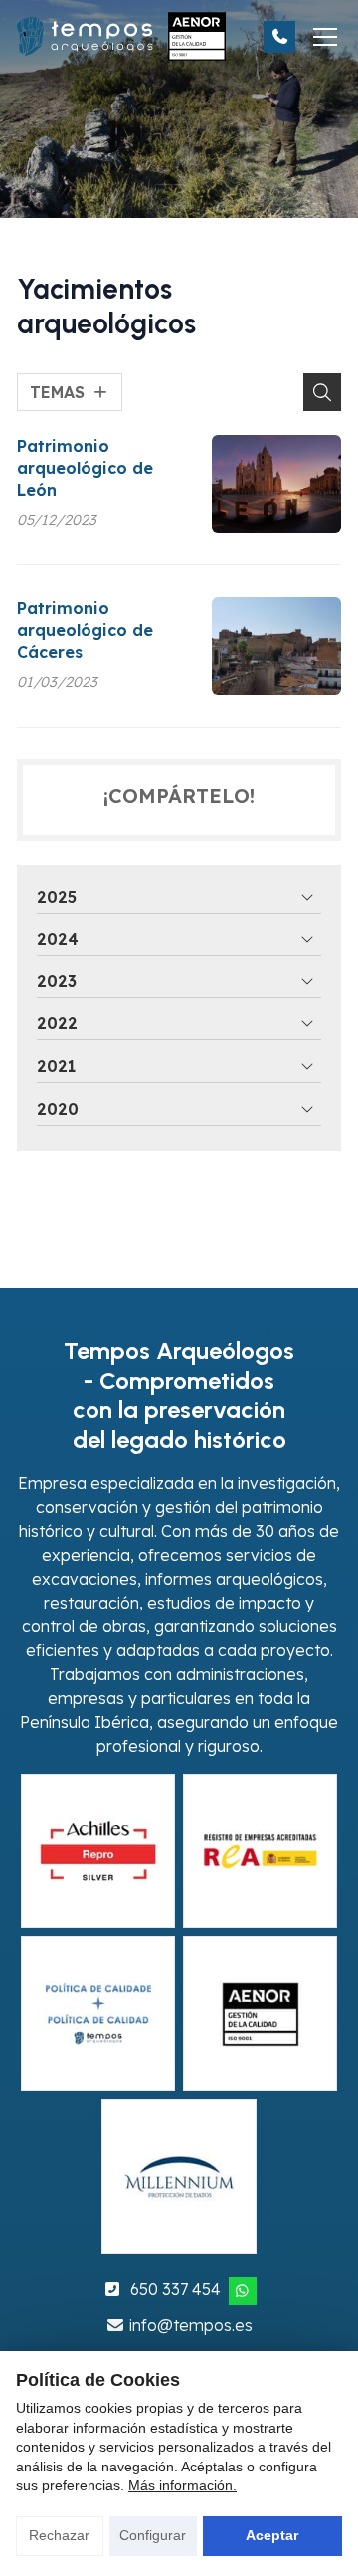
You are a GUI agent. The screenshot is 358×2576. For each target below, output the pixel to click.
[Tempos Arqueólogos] (121, 36)
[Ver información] (98, 2013)
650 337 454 (176, 2289)
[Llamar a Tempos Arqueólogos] (279, 37)
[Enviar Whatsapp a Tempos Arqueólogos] (243, 2291)
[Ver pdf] (98, 1851)
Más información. (182, 2485)
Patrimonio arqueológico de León (85, 468)
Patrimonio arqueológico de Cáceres (85, 631)
